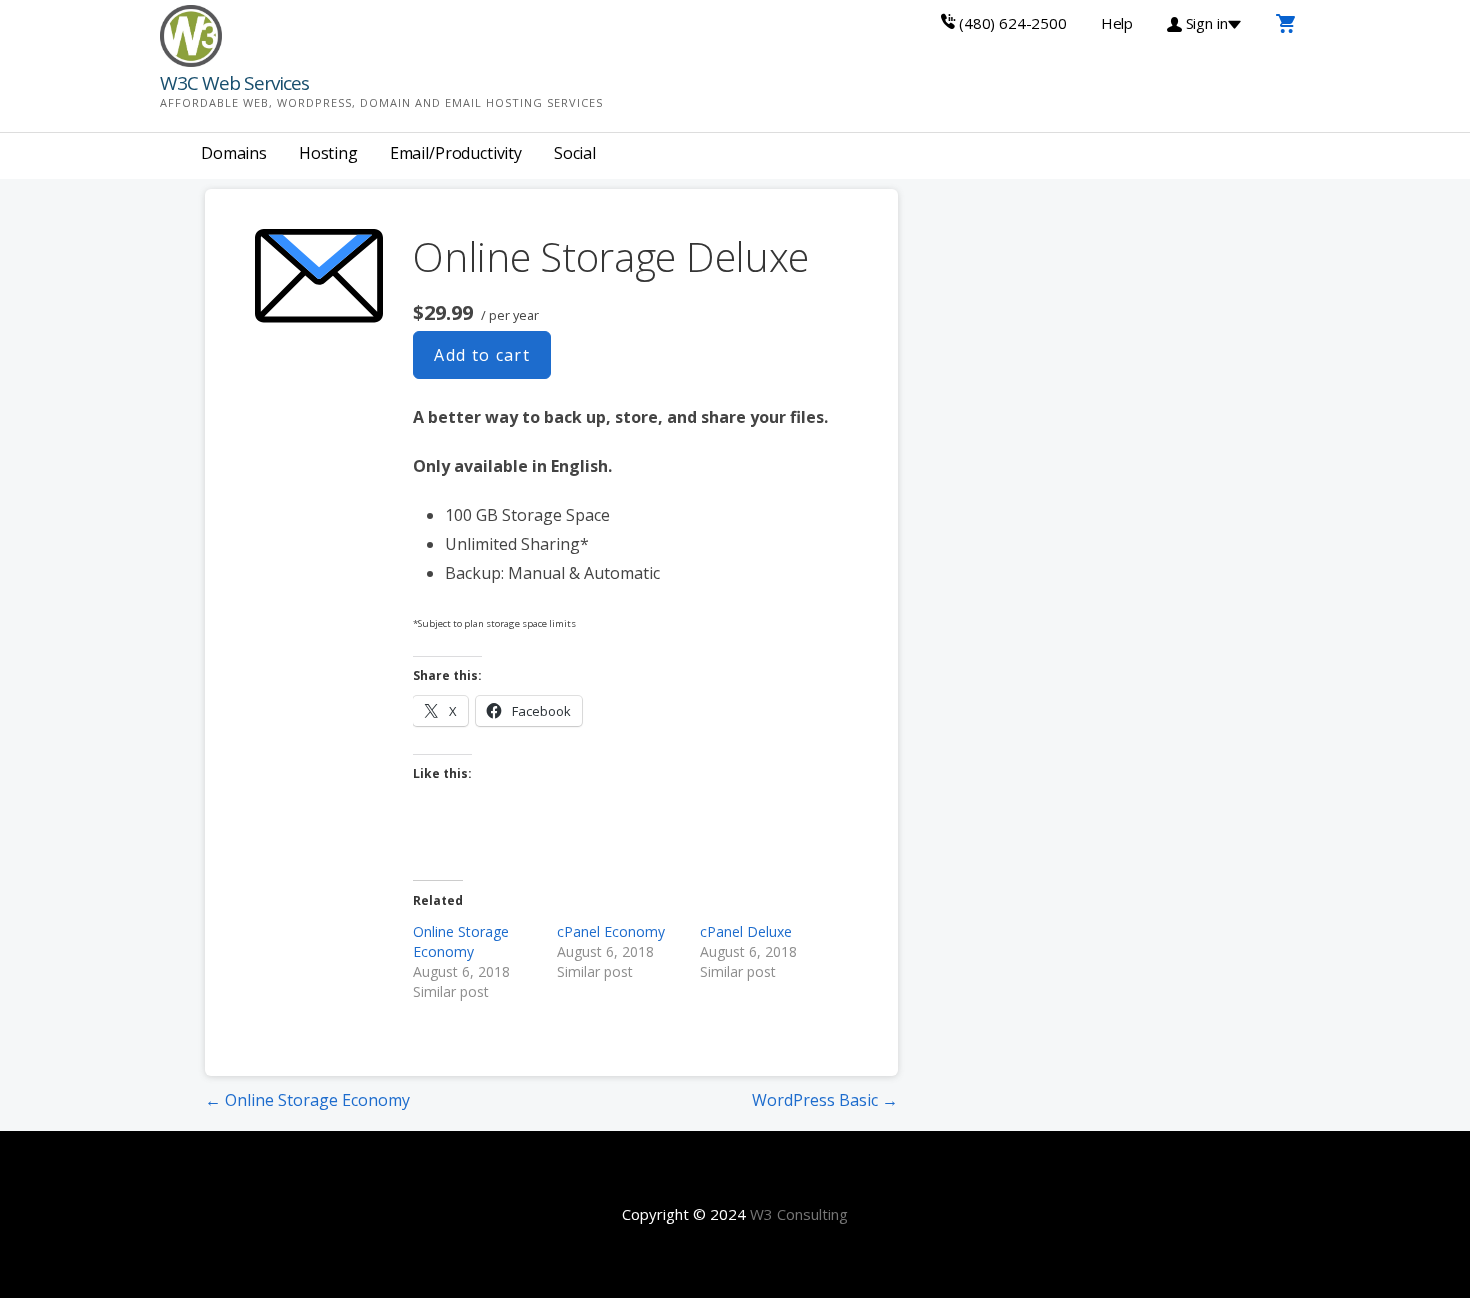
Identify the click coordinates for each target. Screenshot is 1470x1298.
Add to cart (482, 355)
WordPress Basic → (825, 1100)
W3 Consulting (799, 1214)
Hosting (328, 153)
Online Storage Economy (461, 941)
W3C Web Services (234, 83)
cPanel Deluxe (746, 931)
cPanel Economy (611, 931)
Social (575, 153)
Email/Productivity (456, 153)
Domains (234, 153)
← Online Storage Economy (307, 1100)
